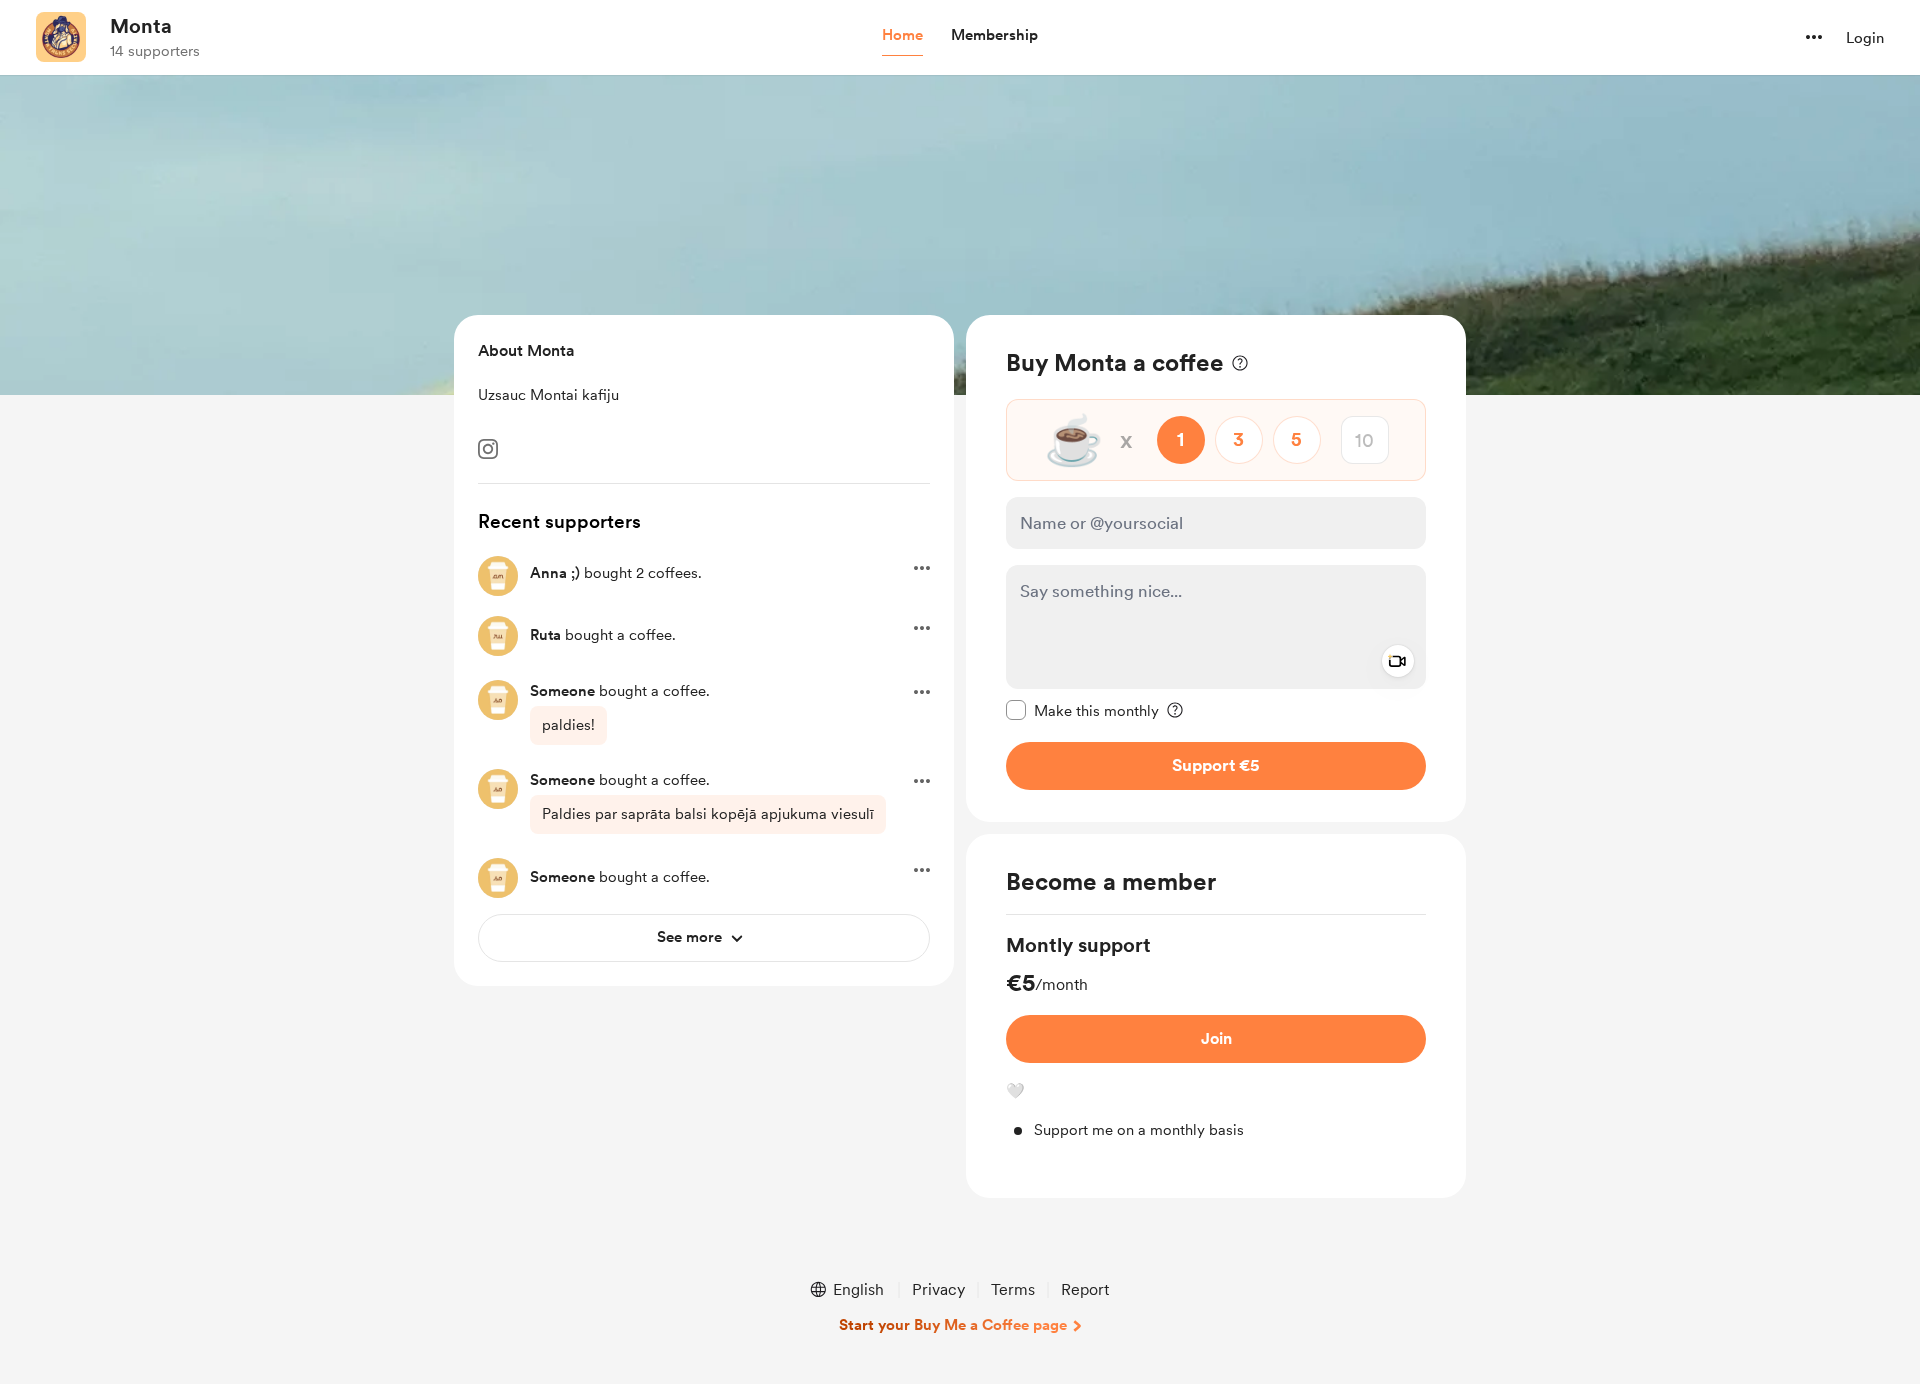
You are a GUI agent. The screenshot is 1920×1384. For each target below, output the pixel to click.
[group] (1216, 1036)
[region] (1216, 568)
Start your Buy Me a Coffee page (953, 1325)
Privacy (938, 1289)
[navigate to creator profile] (61, 37)
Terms (1013, 1289)
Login (1865, 38)
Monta (141, 26)
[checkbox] (1082, 710)
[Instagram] (488, 449)
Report (1085, 1289)
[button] (902, 36)
